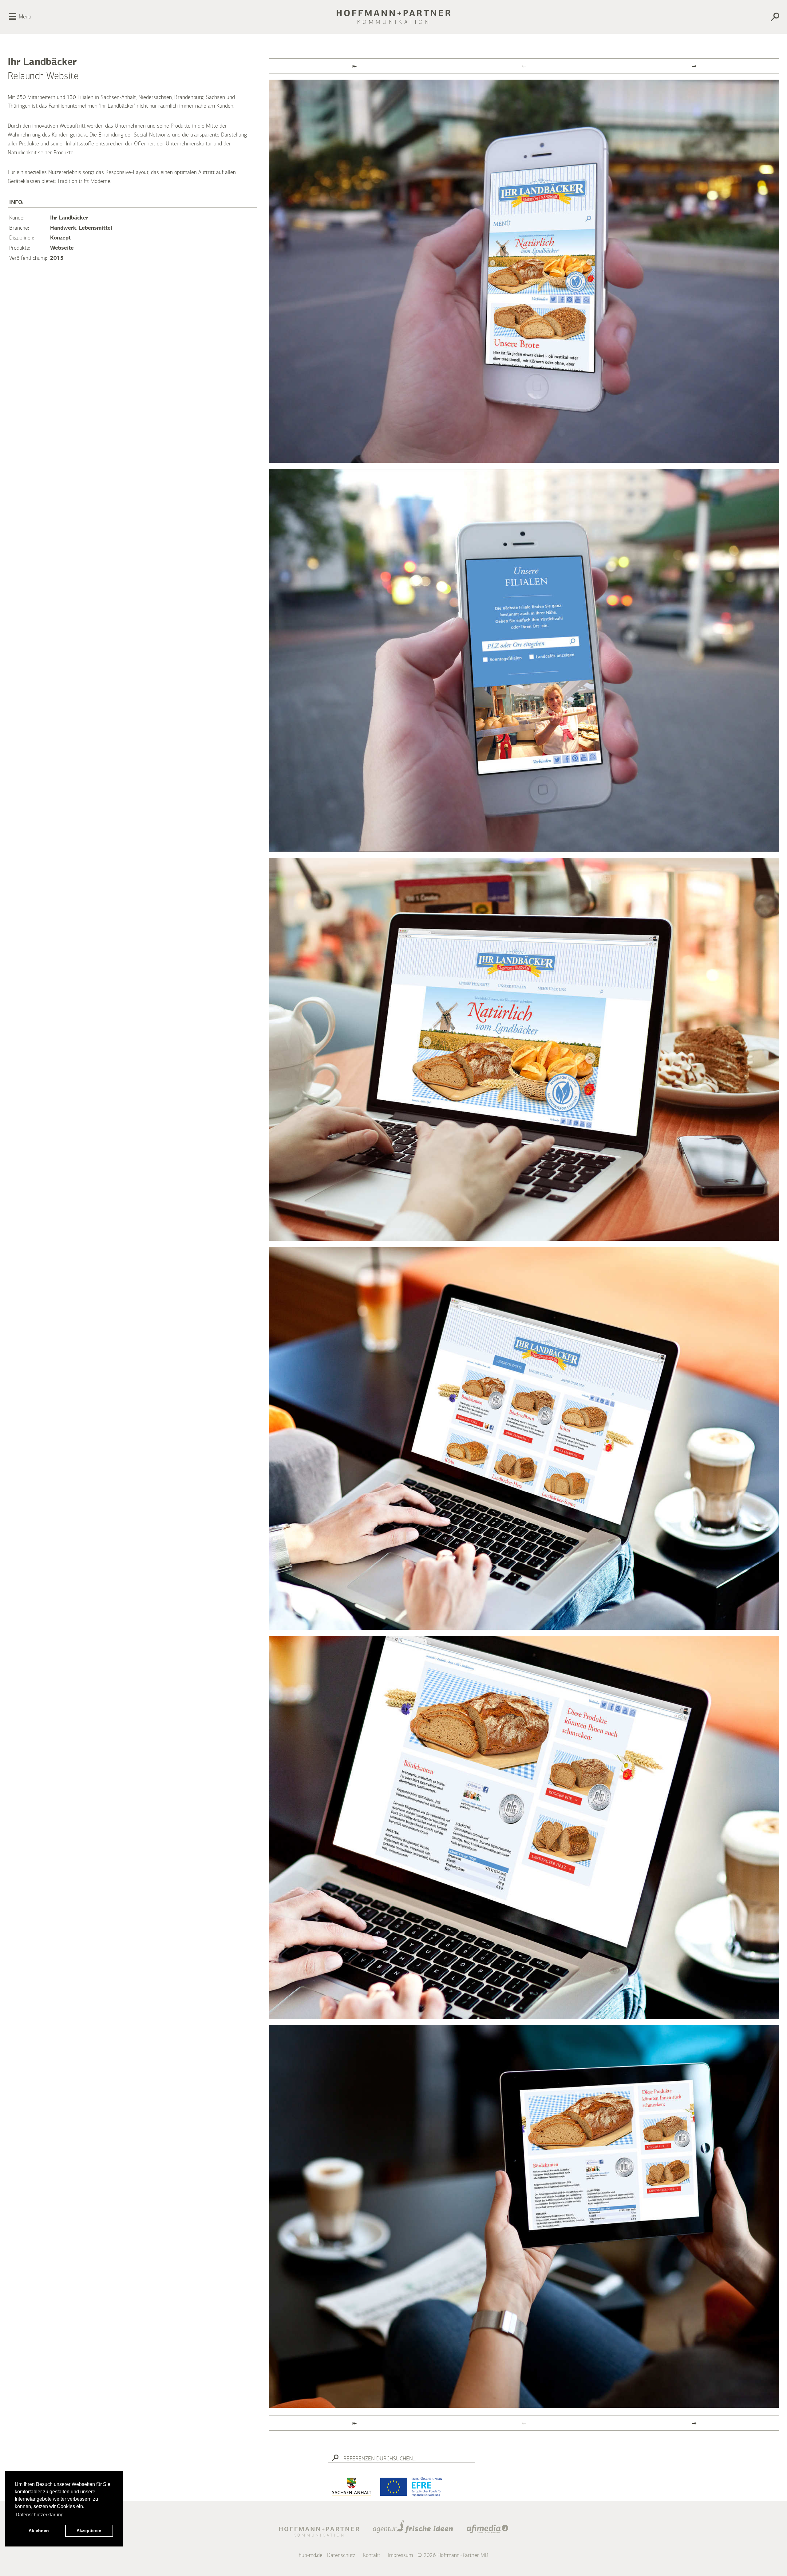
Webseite (62, 248)
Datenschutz (341, 2555)
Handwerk (63, 228)
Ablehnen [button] (39, 2530)
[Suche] (720, 18)
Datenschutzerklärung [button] (40, 2515)
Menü (25, 17)
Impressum (400, 2555)
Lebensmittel (95, 228)
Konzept (60, 238)
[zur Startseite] (393, 17)
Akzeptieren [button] (89, 2530)
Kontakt (372, 2555)
